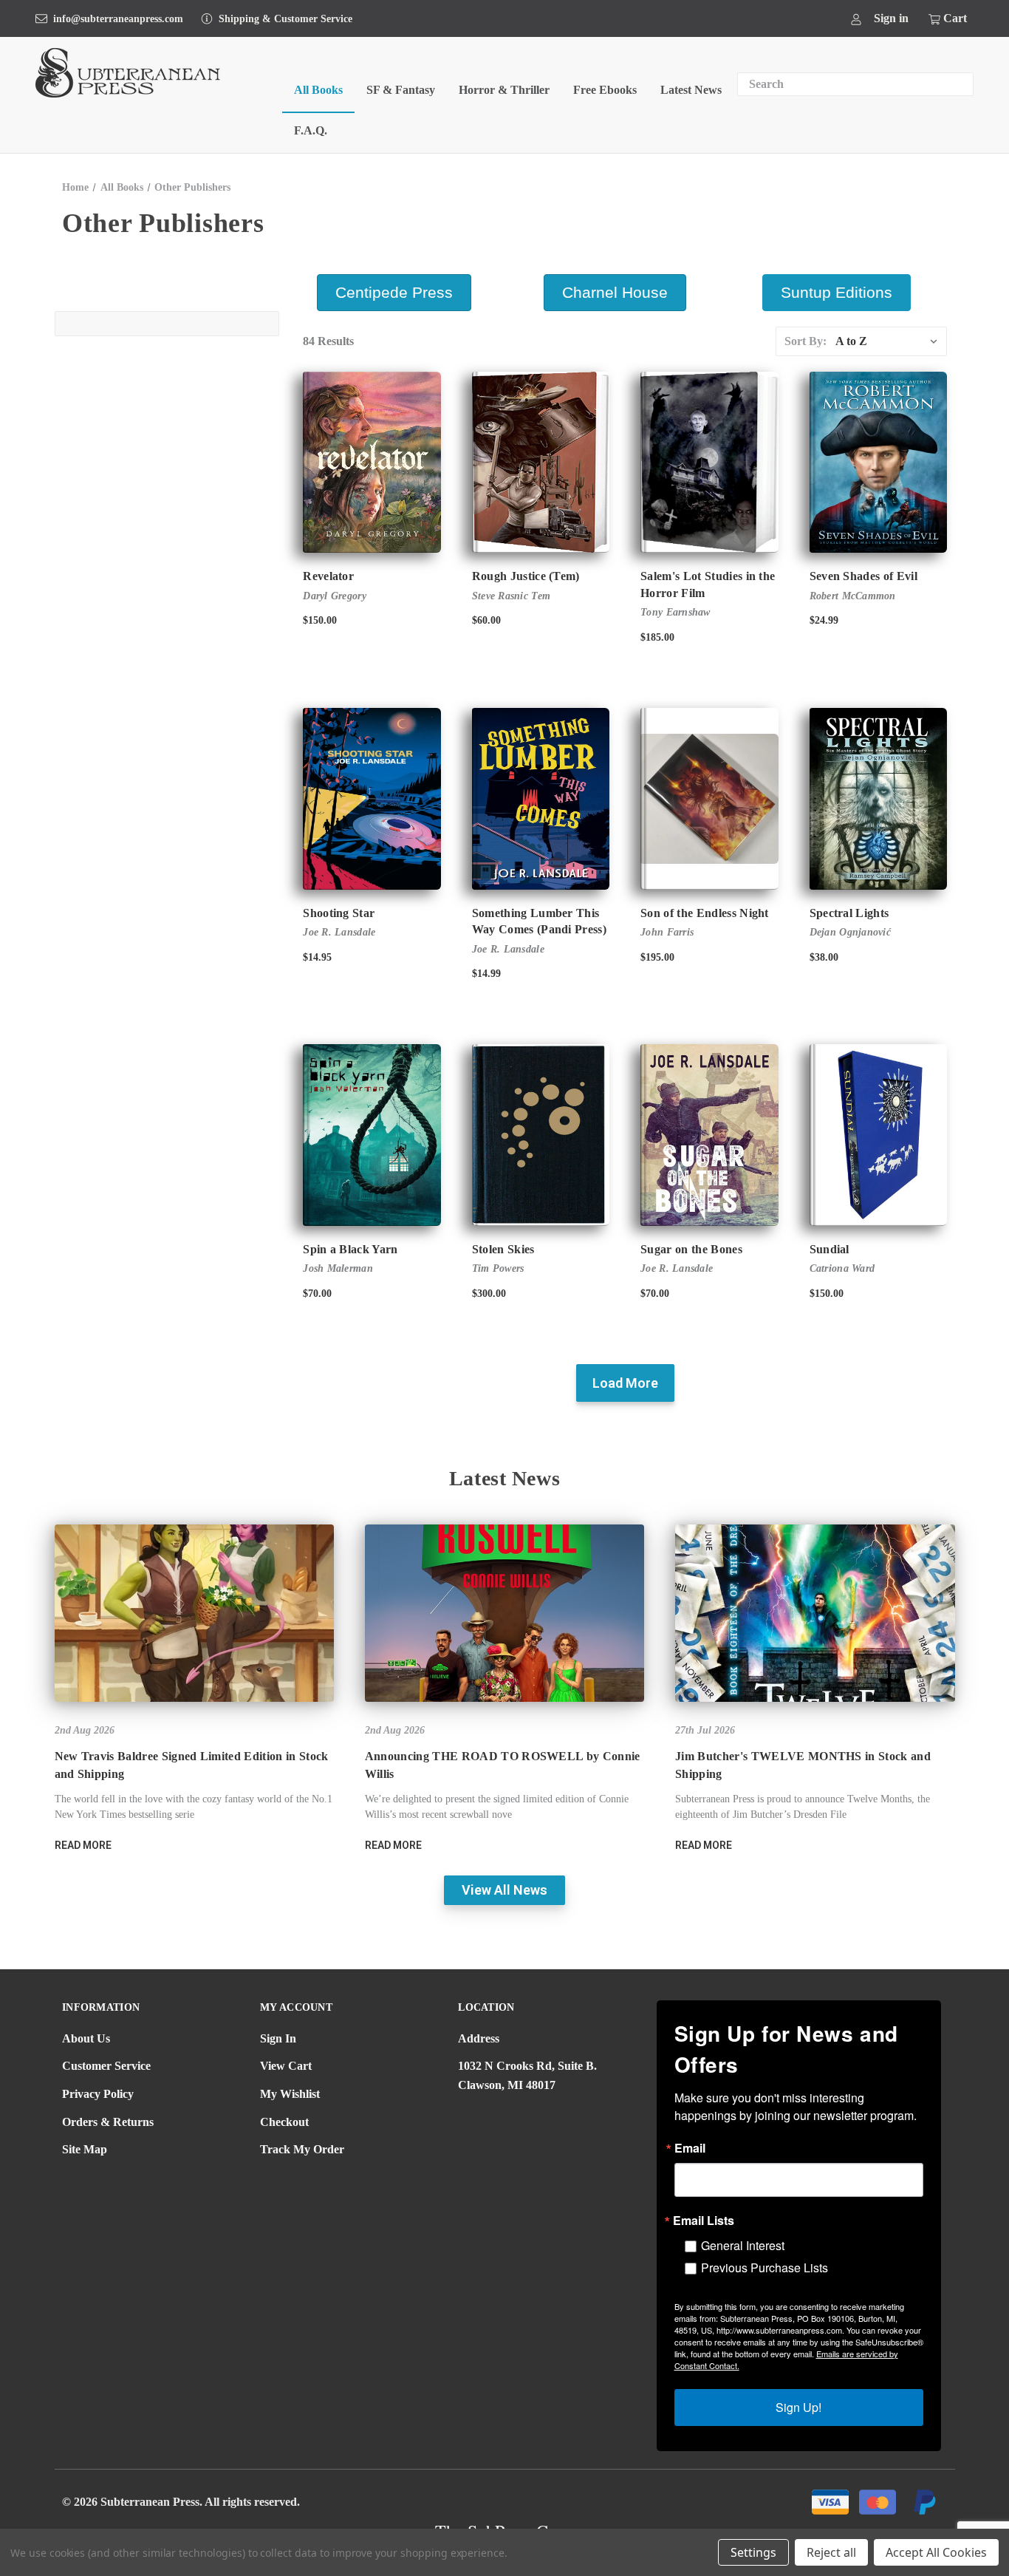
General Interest (743, 2245)
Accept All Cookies (936, 2552)
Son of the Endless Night (705, 913)
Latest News (691, 90)
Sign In (278, 2038)
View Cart (286, 2066)
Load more (625, 1383)
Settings (753, 2552)
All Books (318, 90)
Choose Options (372, 475)
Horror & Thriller (504, 90)
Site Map (85, 2149)
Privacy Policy (98, 2094)
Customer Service (106, 2066)
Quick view (359, 449)
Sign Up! (798, 2407)
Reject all (831, 2552)
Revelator (328, 576)
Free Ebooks (605, 90)
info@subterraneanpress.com (118, 19)
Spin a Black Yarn (350, 1249)
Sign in (891, 18)
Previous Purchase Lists (765, 2267)
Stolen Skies (503, 1249)
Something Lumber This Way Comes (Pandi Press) (539, 921)
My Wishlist (290, 2094)
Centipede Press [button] (394, 292)
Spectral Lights (849, 913)
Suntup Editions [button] (837, 292)
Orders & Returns (108, 2122)
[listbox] (890, 341)
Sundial (830, 1249)
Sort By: (806, 341)
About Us (86, 2038)
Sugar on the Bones (691, 1249)
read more (83, 1845)
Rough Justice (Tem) (526, 576)
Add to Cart (541, 1148)
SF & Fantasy (401, 90)
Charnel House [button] (615, 292)
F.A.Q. (311, 130)
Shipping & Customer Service (285, 19)
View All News (504, 1890)
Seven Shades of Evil (863, 576)
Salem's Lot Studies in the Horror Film (708, 584)
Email (690, 2148)
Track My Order (302, 2149)
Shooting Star (339, 913)
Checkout (284, 2122)
